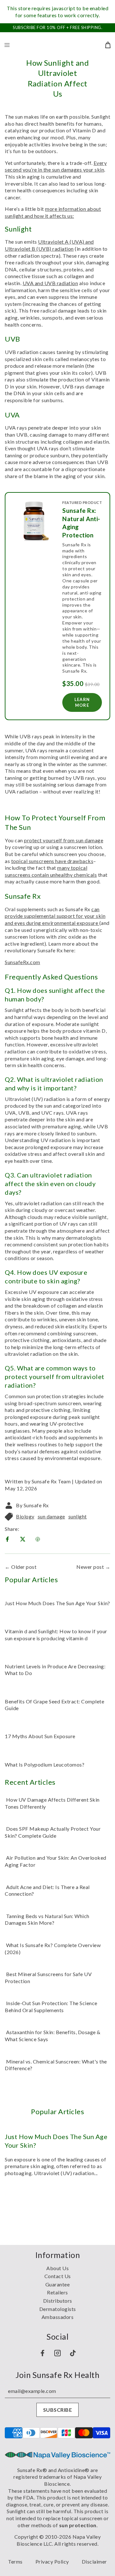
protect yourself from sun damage (64, 840)
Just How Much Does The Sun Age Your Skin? (57, 1603)
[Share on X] (23, 1540)
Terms (15, 2561)
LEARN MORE (82, 702)
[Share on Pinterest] (38, 1540)
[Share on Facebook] (8, 1540)
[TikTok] (73, 2353)
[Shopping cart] (107, 45)
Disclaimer (94, 2561)
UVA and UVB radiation (50, 283)
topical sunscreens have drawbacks (52, 861)
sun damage (51, 1516)
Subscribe (58, 2410)
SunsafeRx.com (23, 962)
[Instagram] (57, 2353)
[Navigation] (7, 45)
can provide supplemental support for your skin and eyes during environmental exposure (55, 916)
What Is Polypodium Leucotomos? (45, 1764)
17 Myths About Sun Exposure (40, 1736)
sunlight (78, 1516)
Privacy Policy (52, 2561)
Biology (25, 1516)
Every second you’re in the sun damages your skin (56, 166)
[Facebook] (42, 2353)
